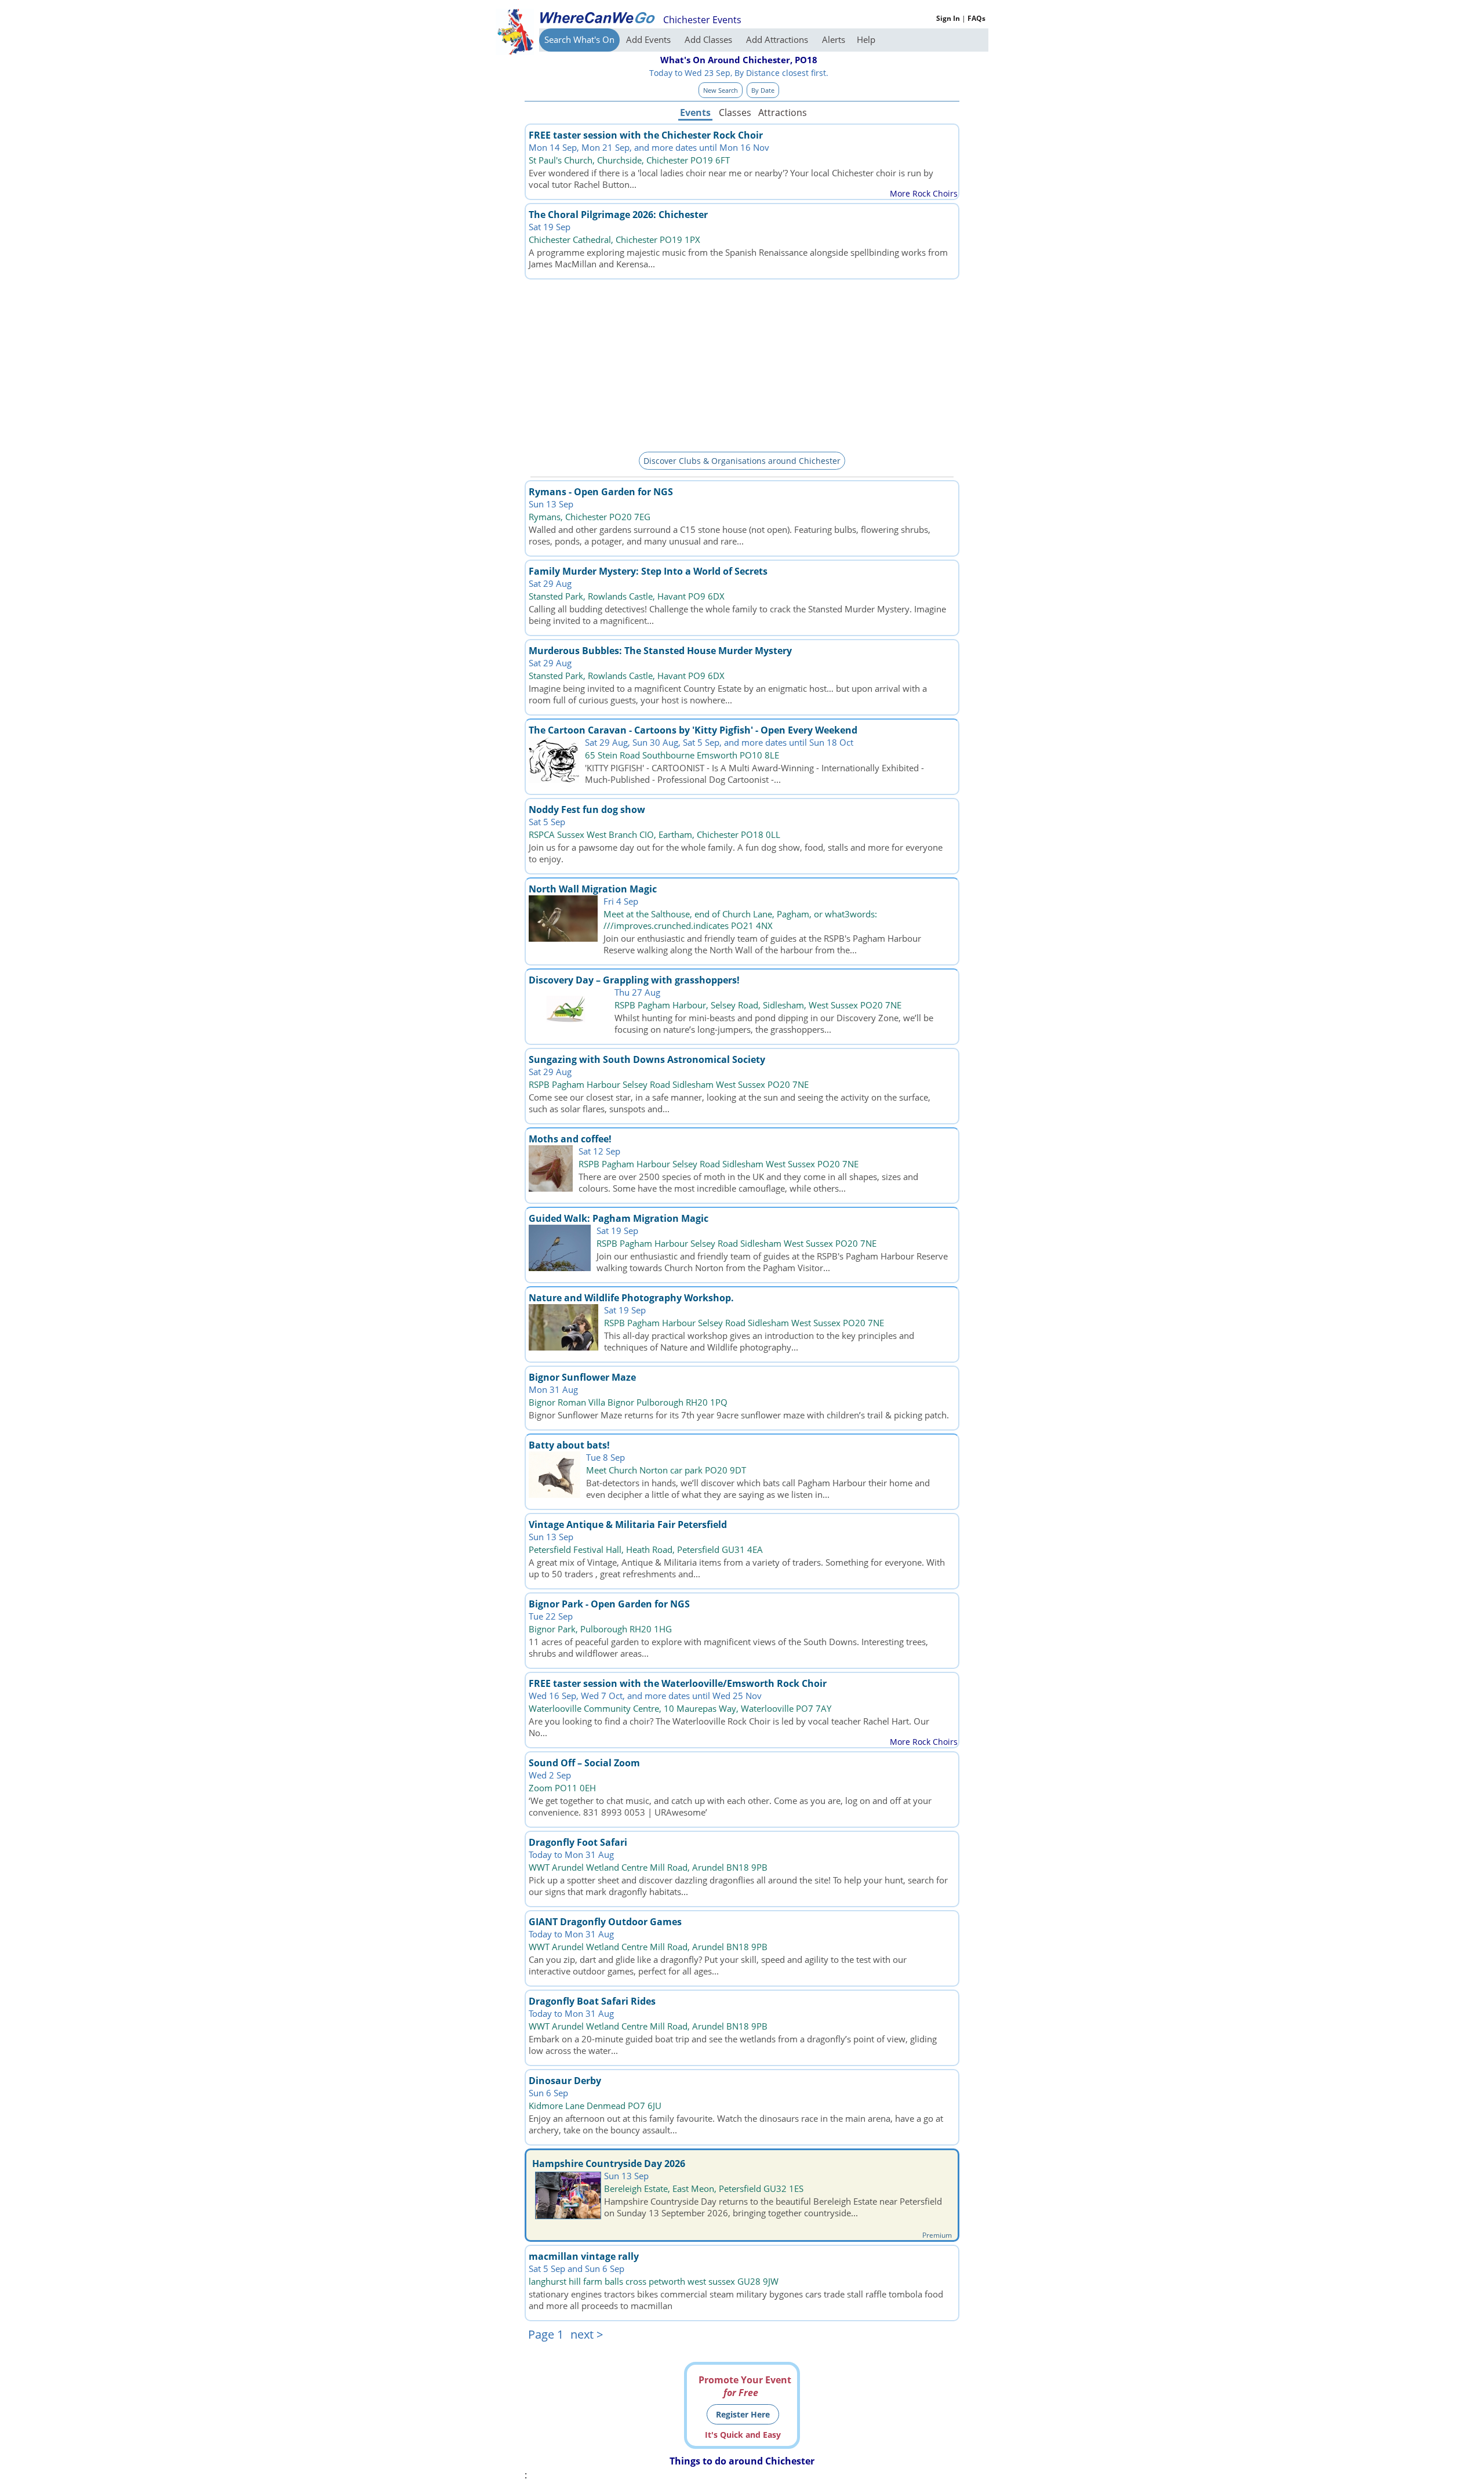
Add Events (650, 39)
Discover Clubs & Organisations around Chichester (742, 461)
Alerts (834, 39)
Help (866, 39)
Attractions (782, 112)
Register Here (743, 2414)
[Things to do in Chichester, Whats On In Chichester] (597, 17)
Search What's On (579, 39)
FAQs (976, 18)
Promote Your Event (745, 2386)
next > (587, 2334)
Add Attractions (778, 39)
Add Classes (710, 39)
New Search (721, 90)
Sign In (948, 18)
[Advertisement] (742, 364)
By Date (763, 90)
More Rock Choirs (924, 193)
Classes (735, 112)
